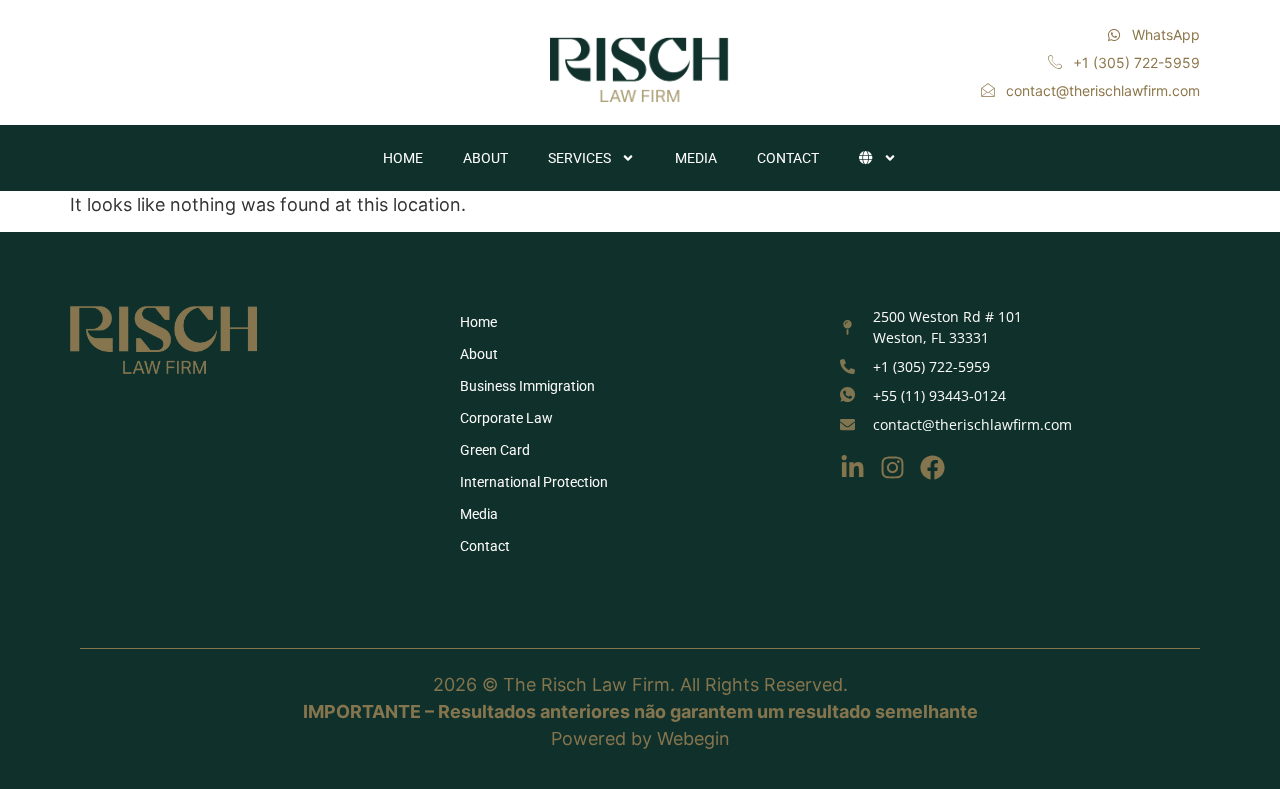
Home (403, 158)
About (485, 158)
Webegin (693, 738)
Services (579, 158)
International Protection (534, 482)
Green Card (495, 450)
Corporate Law (506, 418)
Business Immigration (527, 386)
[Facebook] (932, 467)
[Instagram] (892, 467)
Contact (788, 158)
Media (696, 158)
